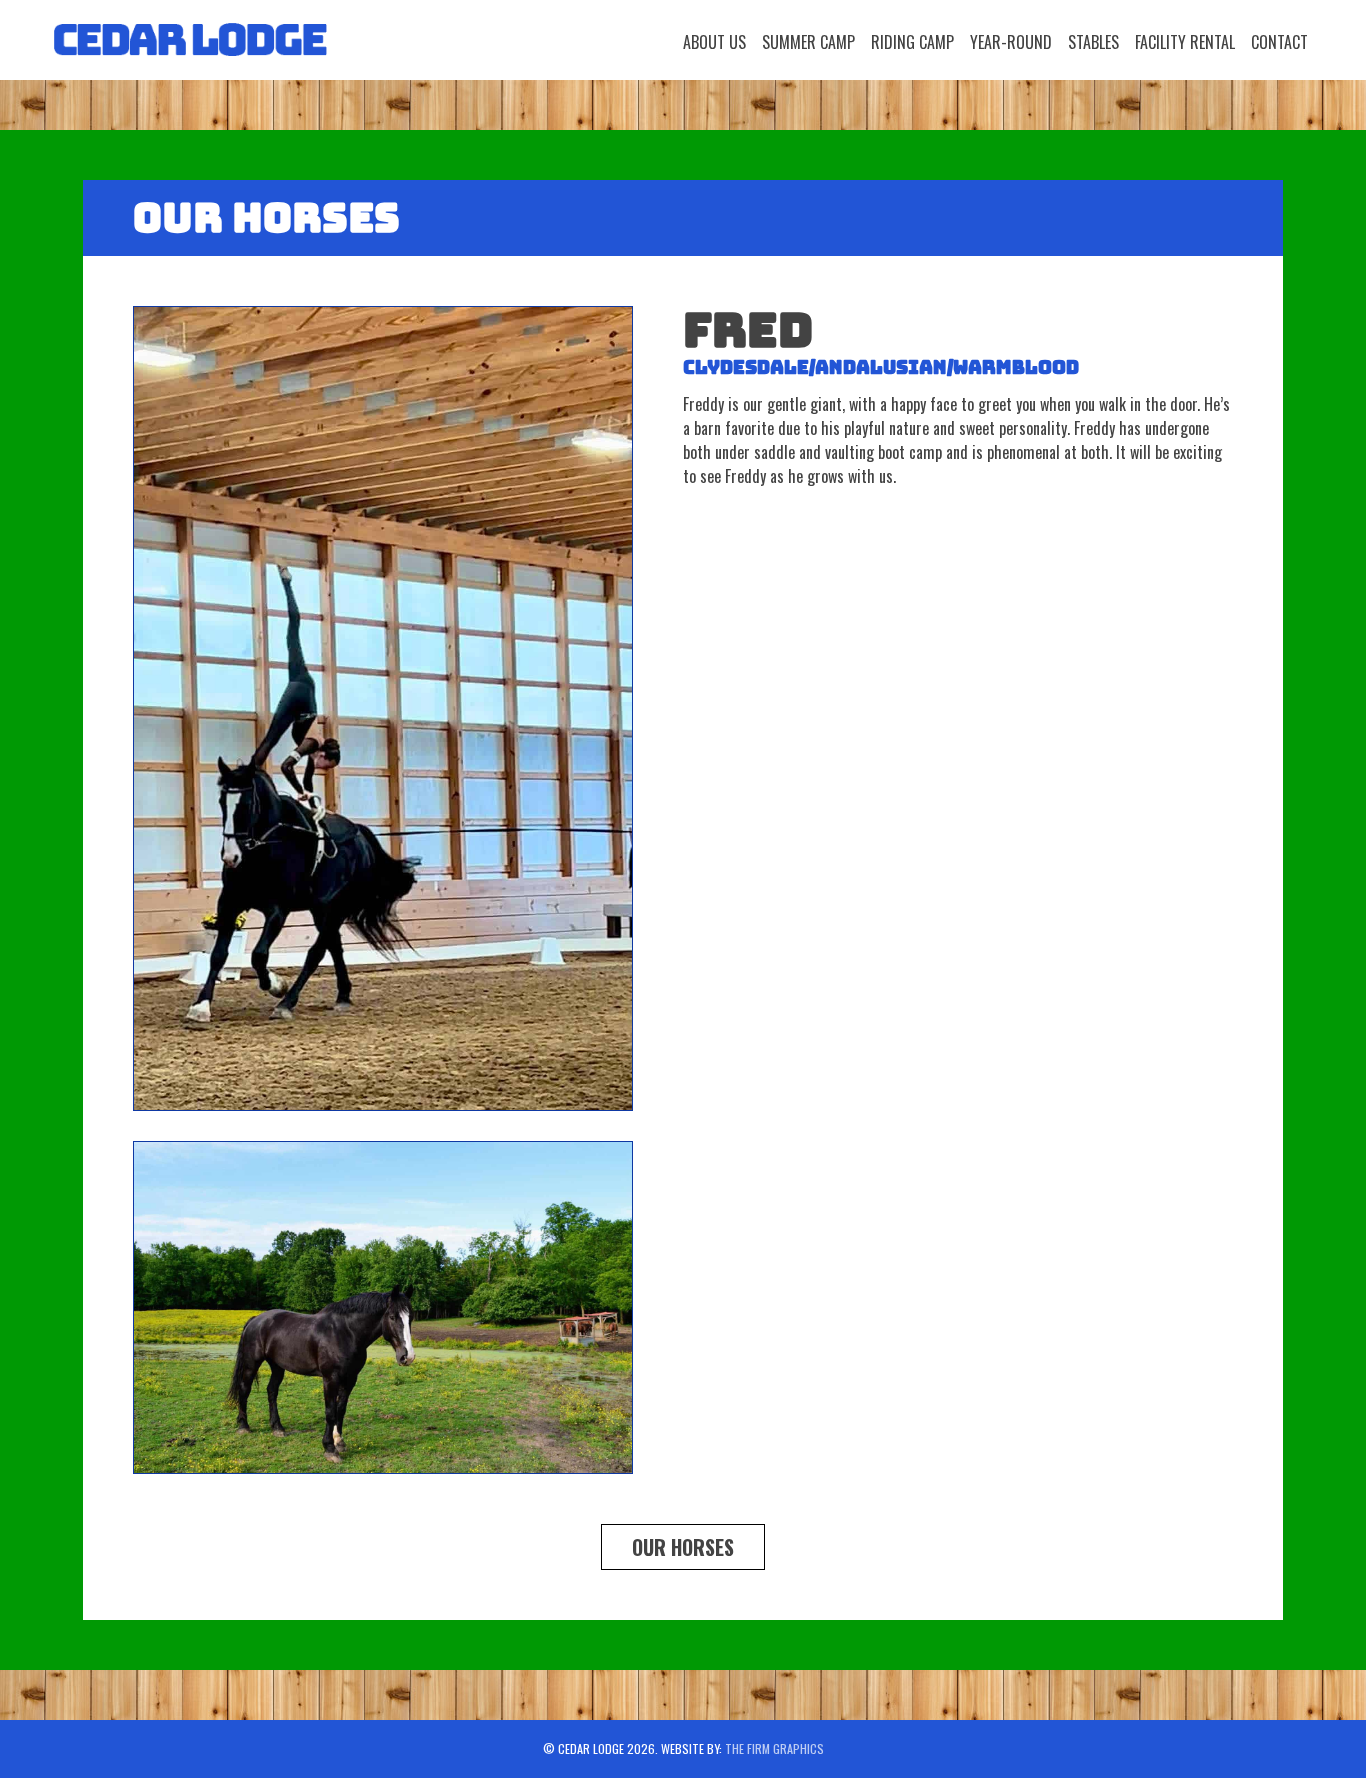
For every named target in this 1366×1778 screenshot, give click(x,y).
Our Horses (683, 1547)
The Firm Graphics (774, 1748)
